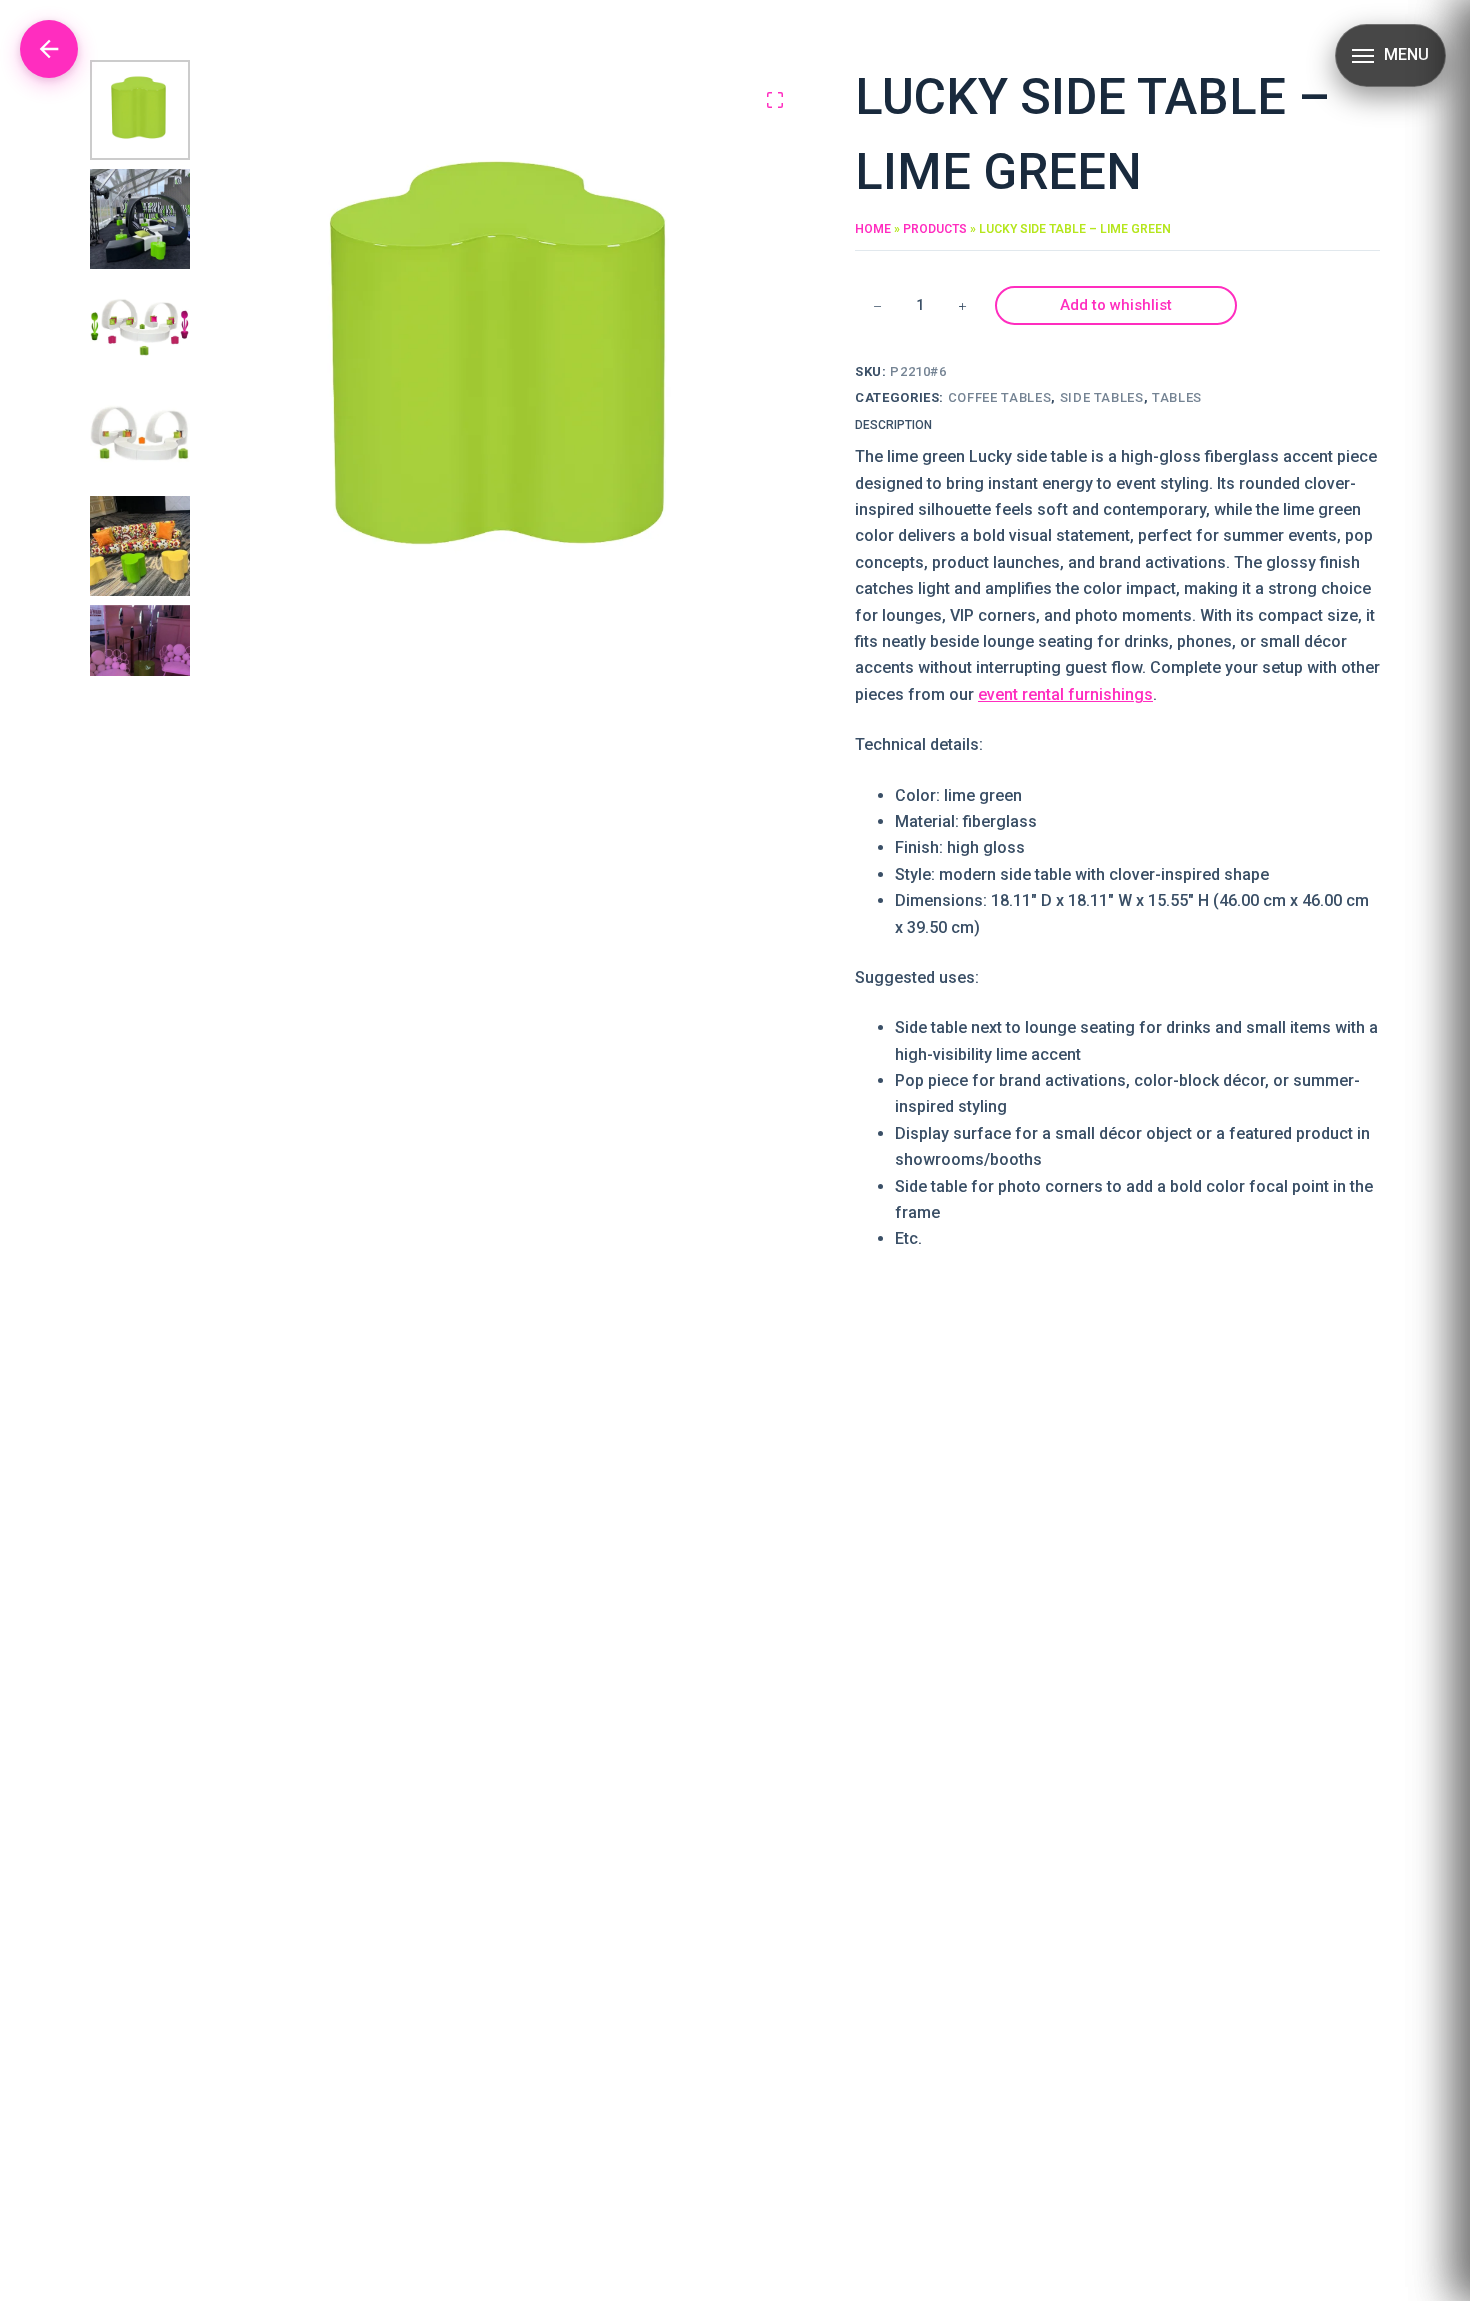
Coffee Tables (999, 397)
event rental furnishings (1065, 694)
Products (935, 229)
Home (873, 229)
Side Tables (1102, 397)
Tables (1177, 397)
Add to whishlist (1116, 305)
